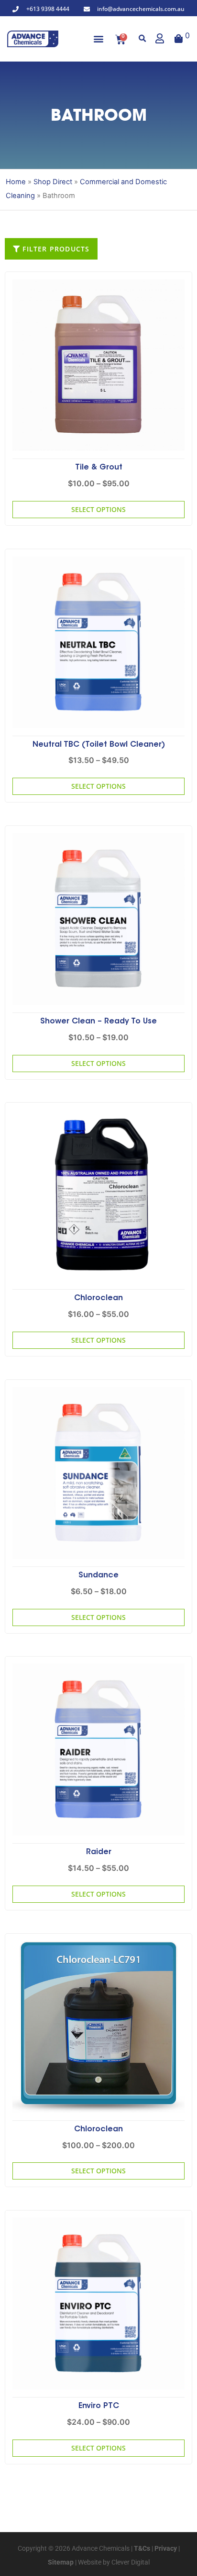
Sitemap (61, 2562)
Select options (98, 509)
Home (16, 182)
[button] (99, 39)
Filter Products (55, 249)
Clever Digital (131, 2562)
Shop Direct (53, 182)
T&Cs (141, 2548)
